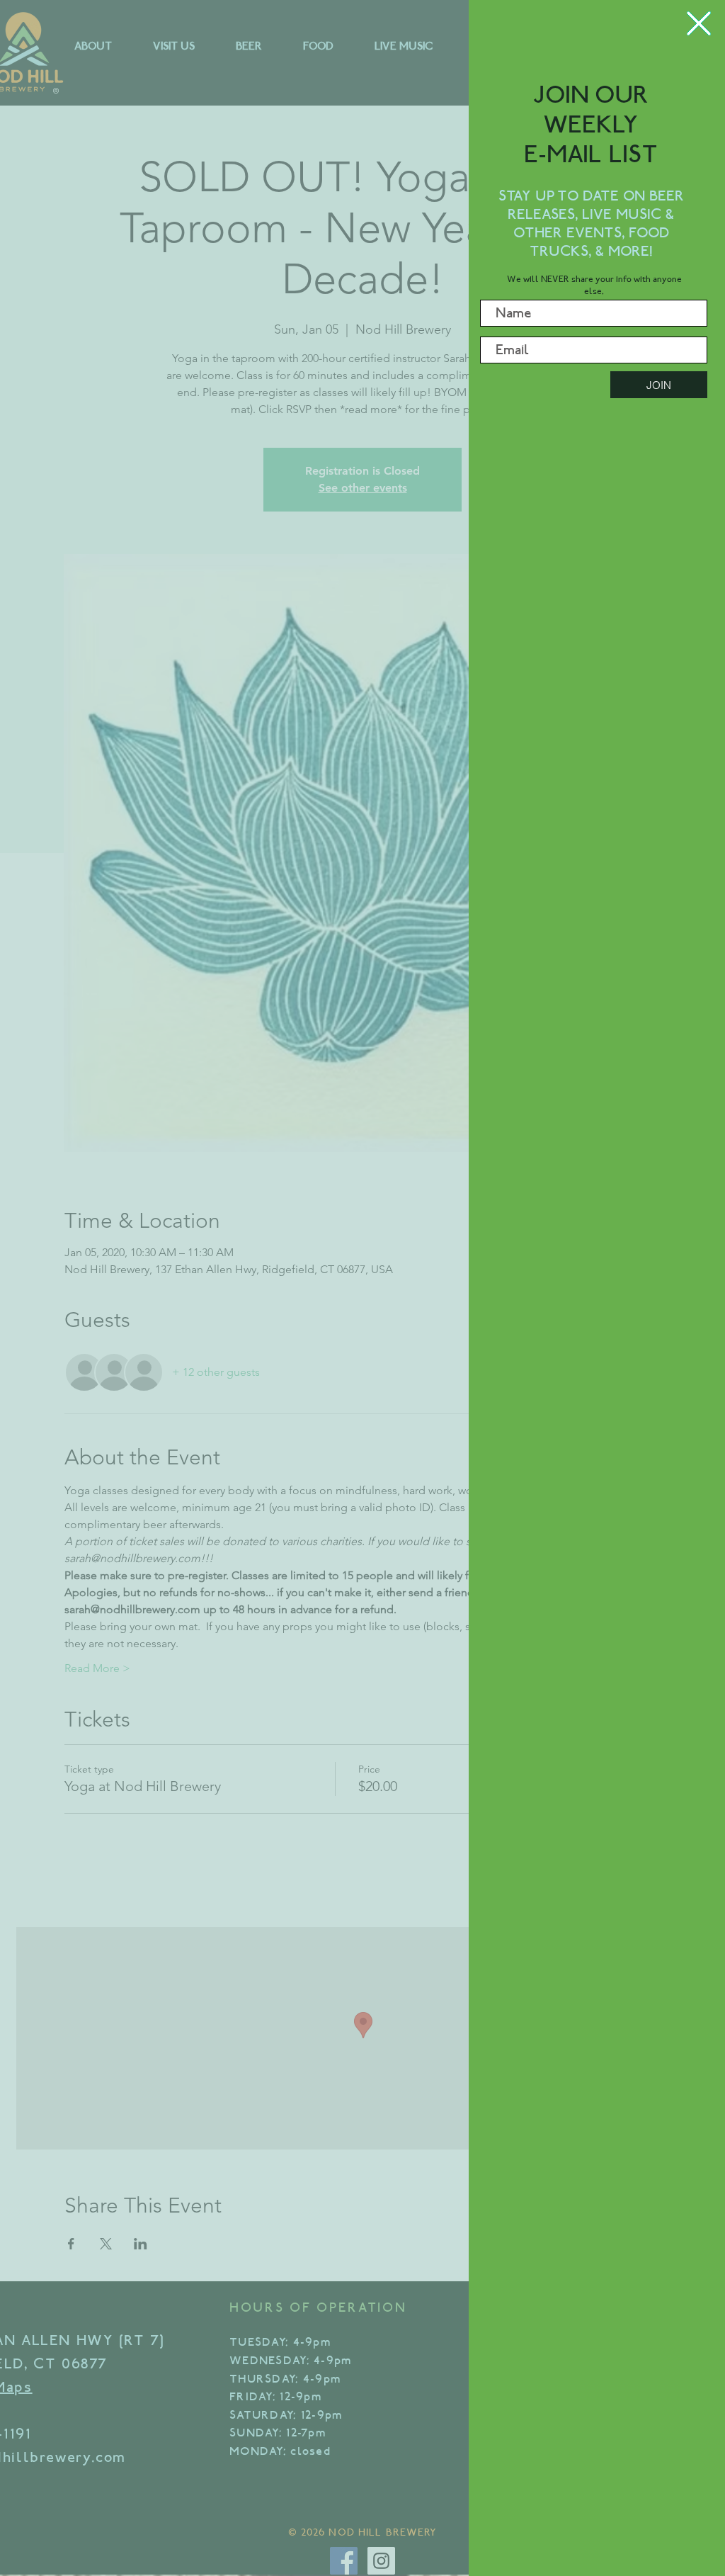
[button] (699, 23)
